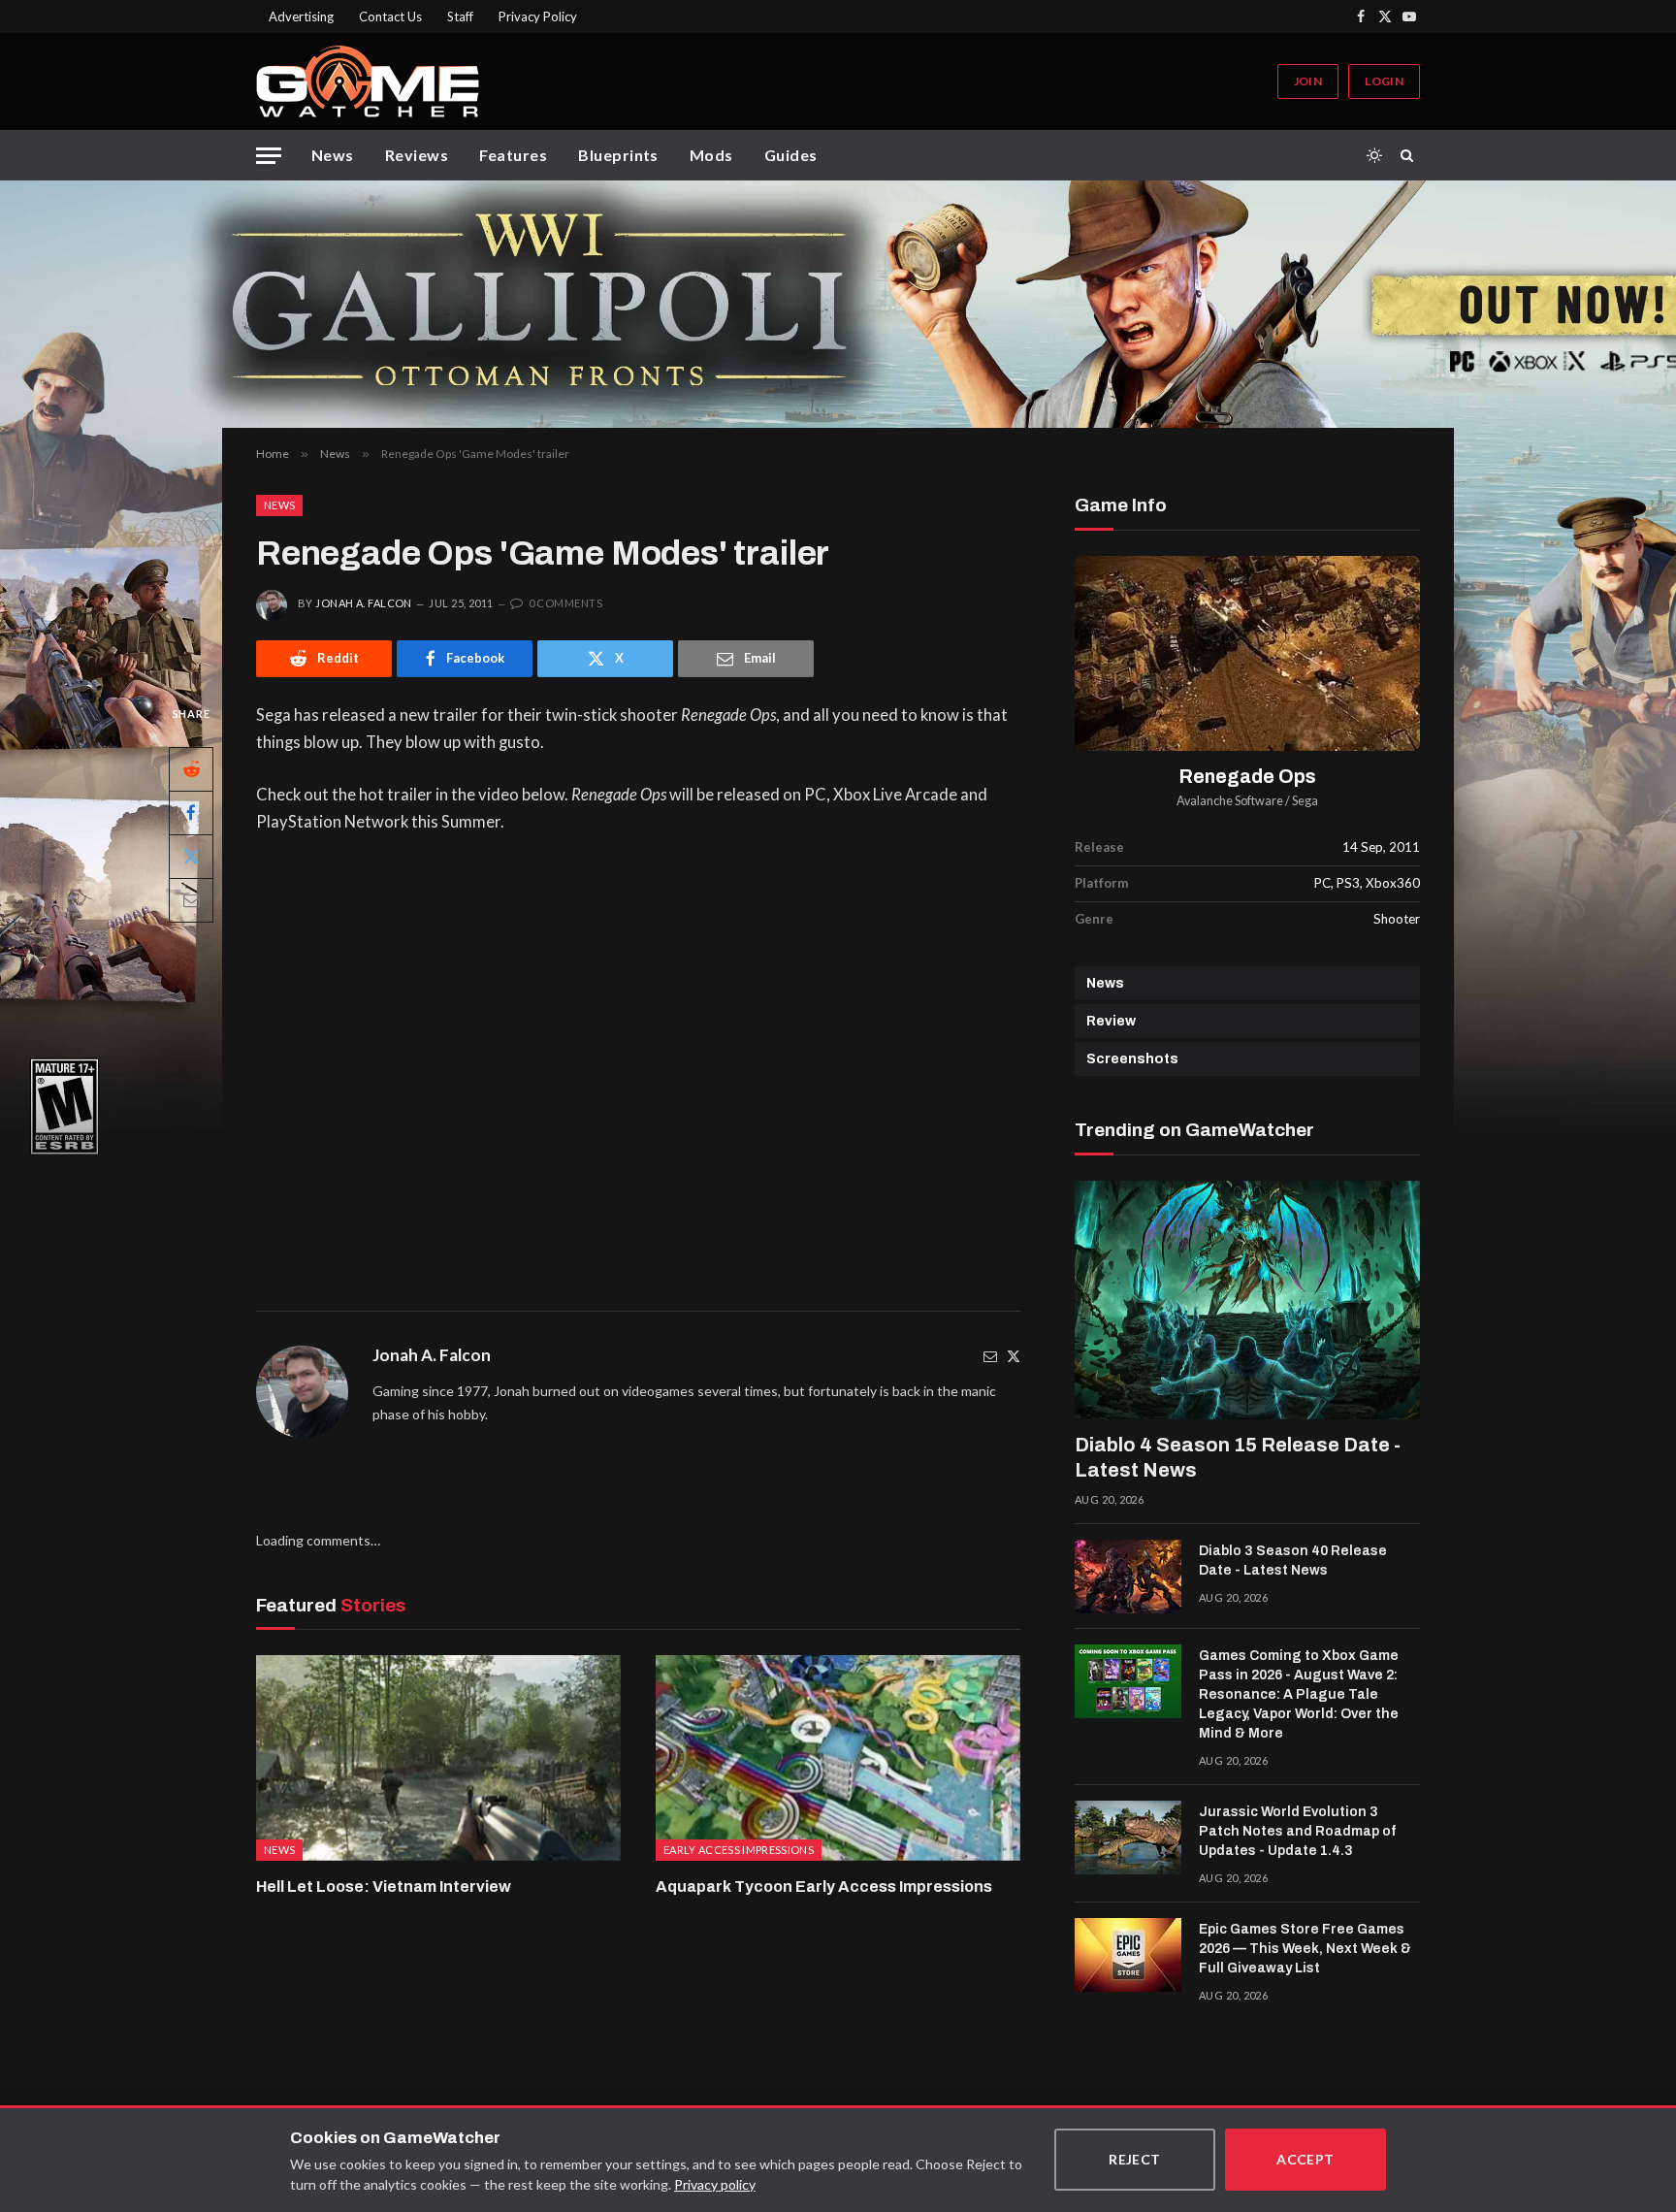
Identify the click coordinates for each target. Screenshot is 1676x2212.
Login (1384, 81)
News (333, 155)
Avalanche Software (1230, 801)
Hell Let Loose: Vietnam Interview (384, 1887)
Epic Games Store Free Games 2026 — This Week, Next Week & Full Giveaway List (1305, 1949)
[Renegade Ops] (1247, 653)
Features (513, 155)
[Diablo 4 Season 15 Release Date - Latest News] (1247, 1300)
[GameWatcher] (368, 81)
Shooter (1397, 919)
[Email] (191, 899)
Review (1111, 1021)
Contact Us (390, 16)
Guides (791, 155)
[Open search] (1410, 155)
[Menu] (269, 156)
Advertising (301, 16)
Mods (711, 155)
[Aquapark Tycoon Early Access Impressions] (838, 1758)
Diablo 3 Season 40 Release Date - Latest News (1293, 1561)
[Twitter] (1014, 1356)
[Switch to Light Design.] (1374, 155)
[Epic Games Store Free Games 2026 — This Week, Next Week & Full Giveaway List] (1128, 1955)
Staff (460, 16)
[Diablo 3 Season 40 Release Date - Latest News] (1128, 1577)
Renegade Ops (1248, 777)
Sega (1305, 801)
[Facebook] (191, 812)
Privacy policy (715, 2184)
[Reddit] (191, 768)
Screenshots (1132, 1059)
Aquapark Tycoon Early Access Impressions (824, 1887)
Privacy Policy (538, 16)
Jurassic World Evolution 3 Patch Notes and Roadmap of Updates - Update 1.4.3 (1297, 1831)
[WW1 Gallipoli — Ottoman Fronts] (838, 304)
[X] (191, 856)
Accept (1305, 2159)
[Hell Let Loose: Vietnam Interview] (438, 1758)
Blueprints (618, 155)
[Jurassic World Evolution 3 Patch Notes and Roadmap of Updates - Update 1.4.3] (1128, 1838)
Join (1308, 81)
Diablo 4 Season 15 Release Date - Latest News (1238, 1457)
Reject (1135, 2159)
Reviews (417, 155)
